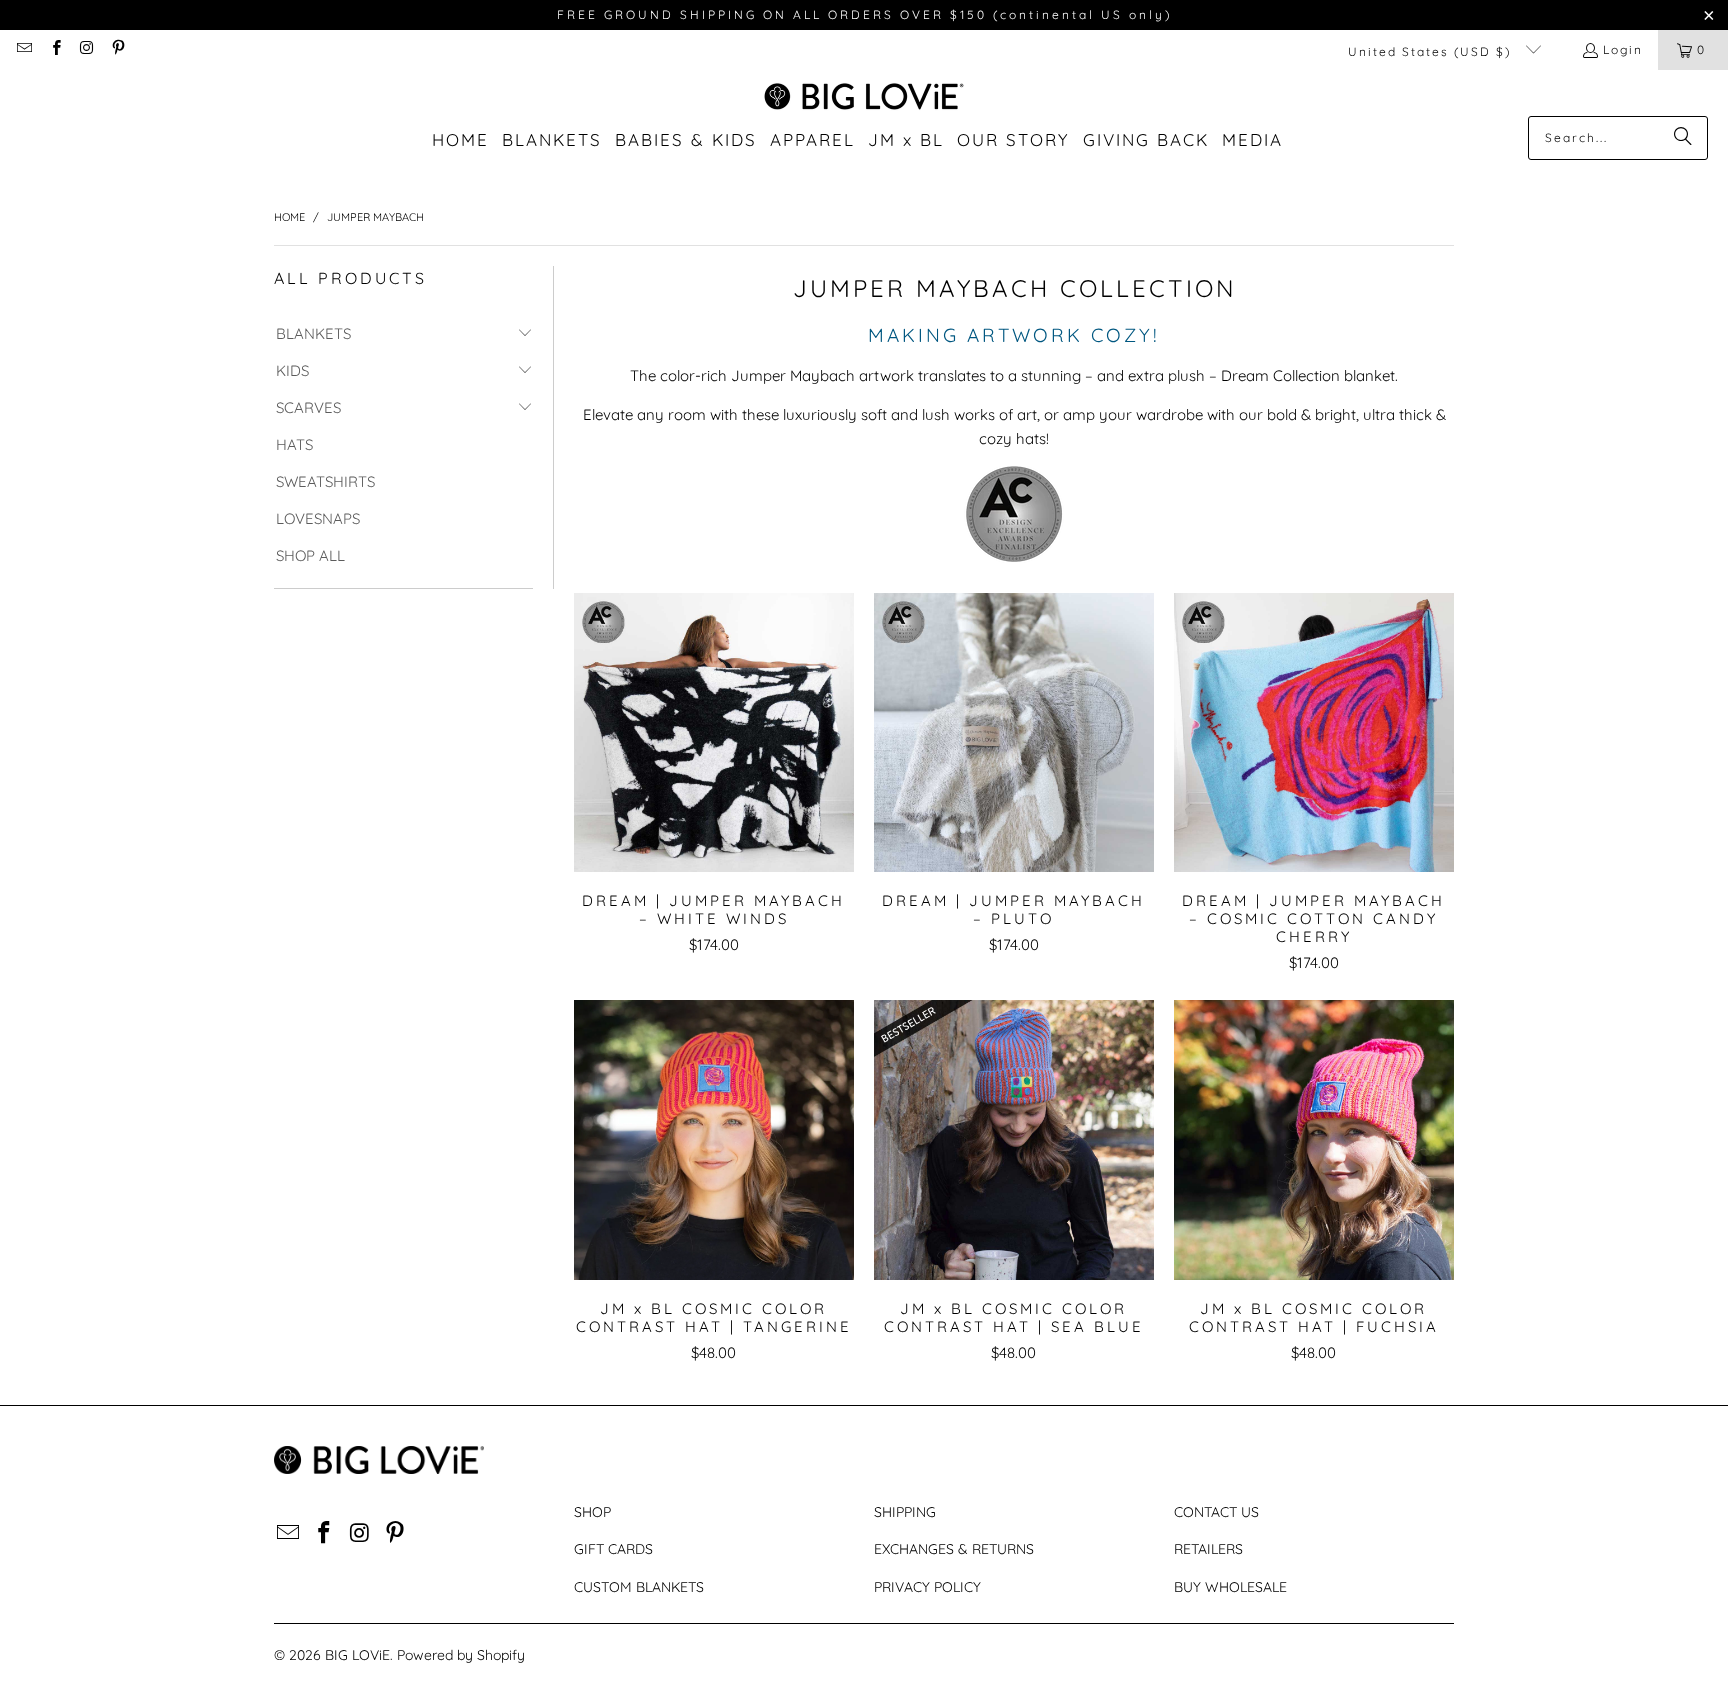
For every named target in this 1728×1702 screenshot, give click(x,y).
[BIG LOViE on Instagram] (86, 49)
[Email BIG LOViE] (23, 49)
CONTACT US (1216, 1512)
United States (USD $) (1432, 51)
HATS (294, 444)
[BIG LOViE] (864, 98)
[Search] (1683, 138)
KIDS (292, 370)
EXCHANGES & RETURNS (954, 1549)
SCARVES (308, 407)
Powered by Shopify (461, 1655)
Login (1623, 49)
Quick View (713, 777)
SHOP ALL (310, 555)
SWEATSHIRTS (325, 481)
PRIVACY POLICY (927, 1587)
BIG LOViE (357, 1655)
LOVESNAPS (318, 518)
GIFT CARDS (613, 1549)
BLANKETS (313, 333)
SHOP (592, 1512)
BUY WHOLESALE (1230, 1587)
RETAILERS (1208, 1549)
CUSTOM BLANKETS (639, 1587)
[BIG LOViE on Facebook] (54, 49)
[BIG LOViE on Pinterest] (117, 49)
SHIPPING (905, 1512)
